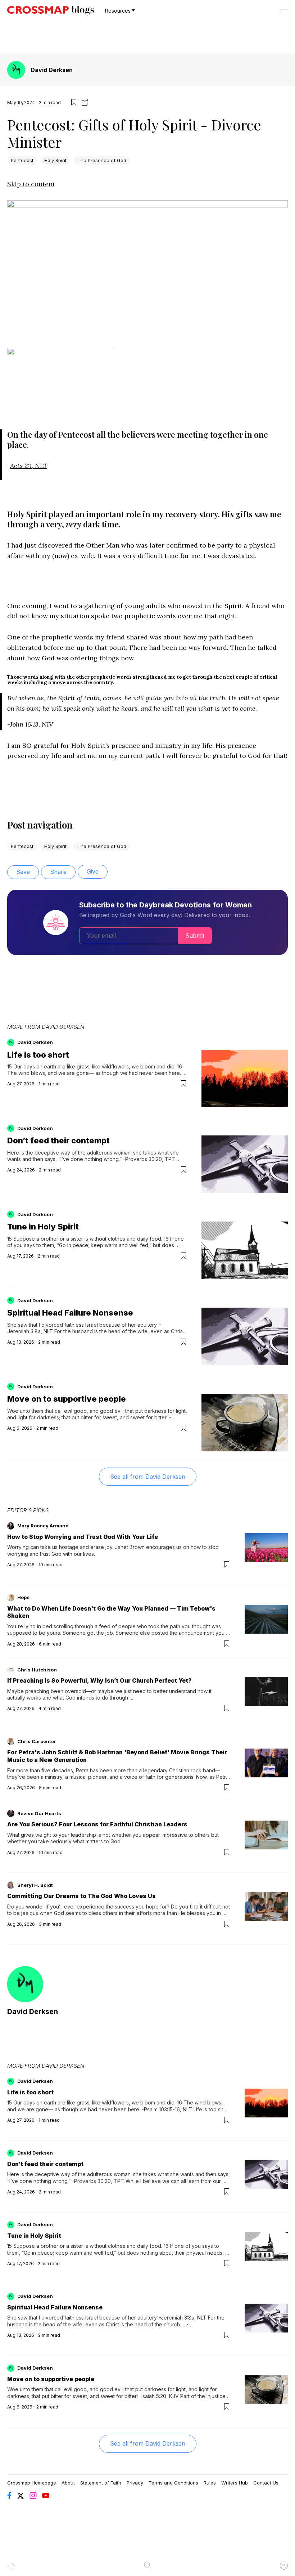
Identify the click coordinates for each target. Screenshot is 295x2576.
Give (93, 871)
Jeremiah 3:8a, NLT (30, 1331)
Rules (210, 2483)
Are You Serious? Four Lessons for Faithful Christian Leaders (97, 1824)
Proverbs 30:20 (144, 1159)
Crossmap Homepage (32, 2483)
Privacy (135, 2483)
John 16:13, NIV (32, 724)
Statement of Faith (101, 2483)
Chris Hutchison (37, 1670)
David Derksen (52, 70)
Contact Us (266, 2483)
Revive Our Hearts (39, 1813)
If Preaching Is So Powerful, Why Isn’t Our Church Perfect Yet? (99, 1680)
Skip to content (31, 184)
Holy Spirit (55, 160)
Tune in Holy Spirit (43, 1227)
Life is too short (38, 1055)
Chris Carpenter (37, 1741)
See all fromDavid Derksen (148, 1477)
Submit (195, 936)
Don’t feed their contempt (58, 1140)
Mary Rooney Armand (43, 1526)
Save (23, 872)
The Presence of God (102, 160)
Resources (118, 11)
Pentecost (22, 160)
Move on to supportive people (67, 1399)
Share (58, 872)
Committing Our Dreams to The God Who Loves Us (81, 1896)
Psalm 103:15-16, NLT (168, 2109)
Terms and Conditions (173, 2483)
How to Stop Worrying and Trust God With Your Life (83, 1537)
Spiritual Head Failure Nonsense (70, 1313)
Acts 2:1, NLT (29, 466)
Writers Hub (235, 2483)
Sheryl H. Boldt (35, 1885)
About (68, 2483)
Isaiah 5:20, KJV (160, 2396)
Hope (23, 1597)
